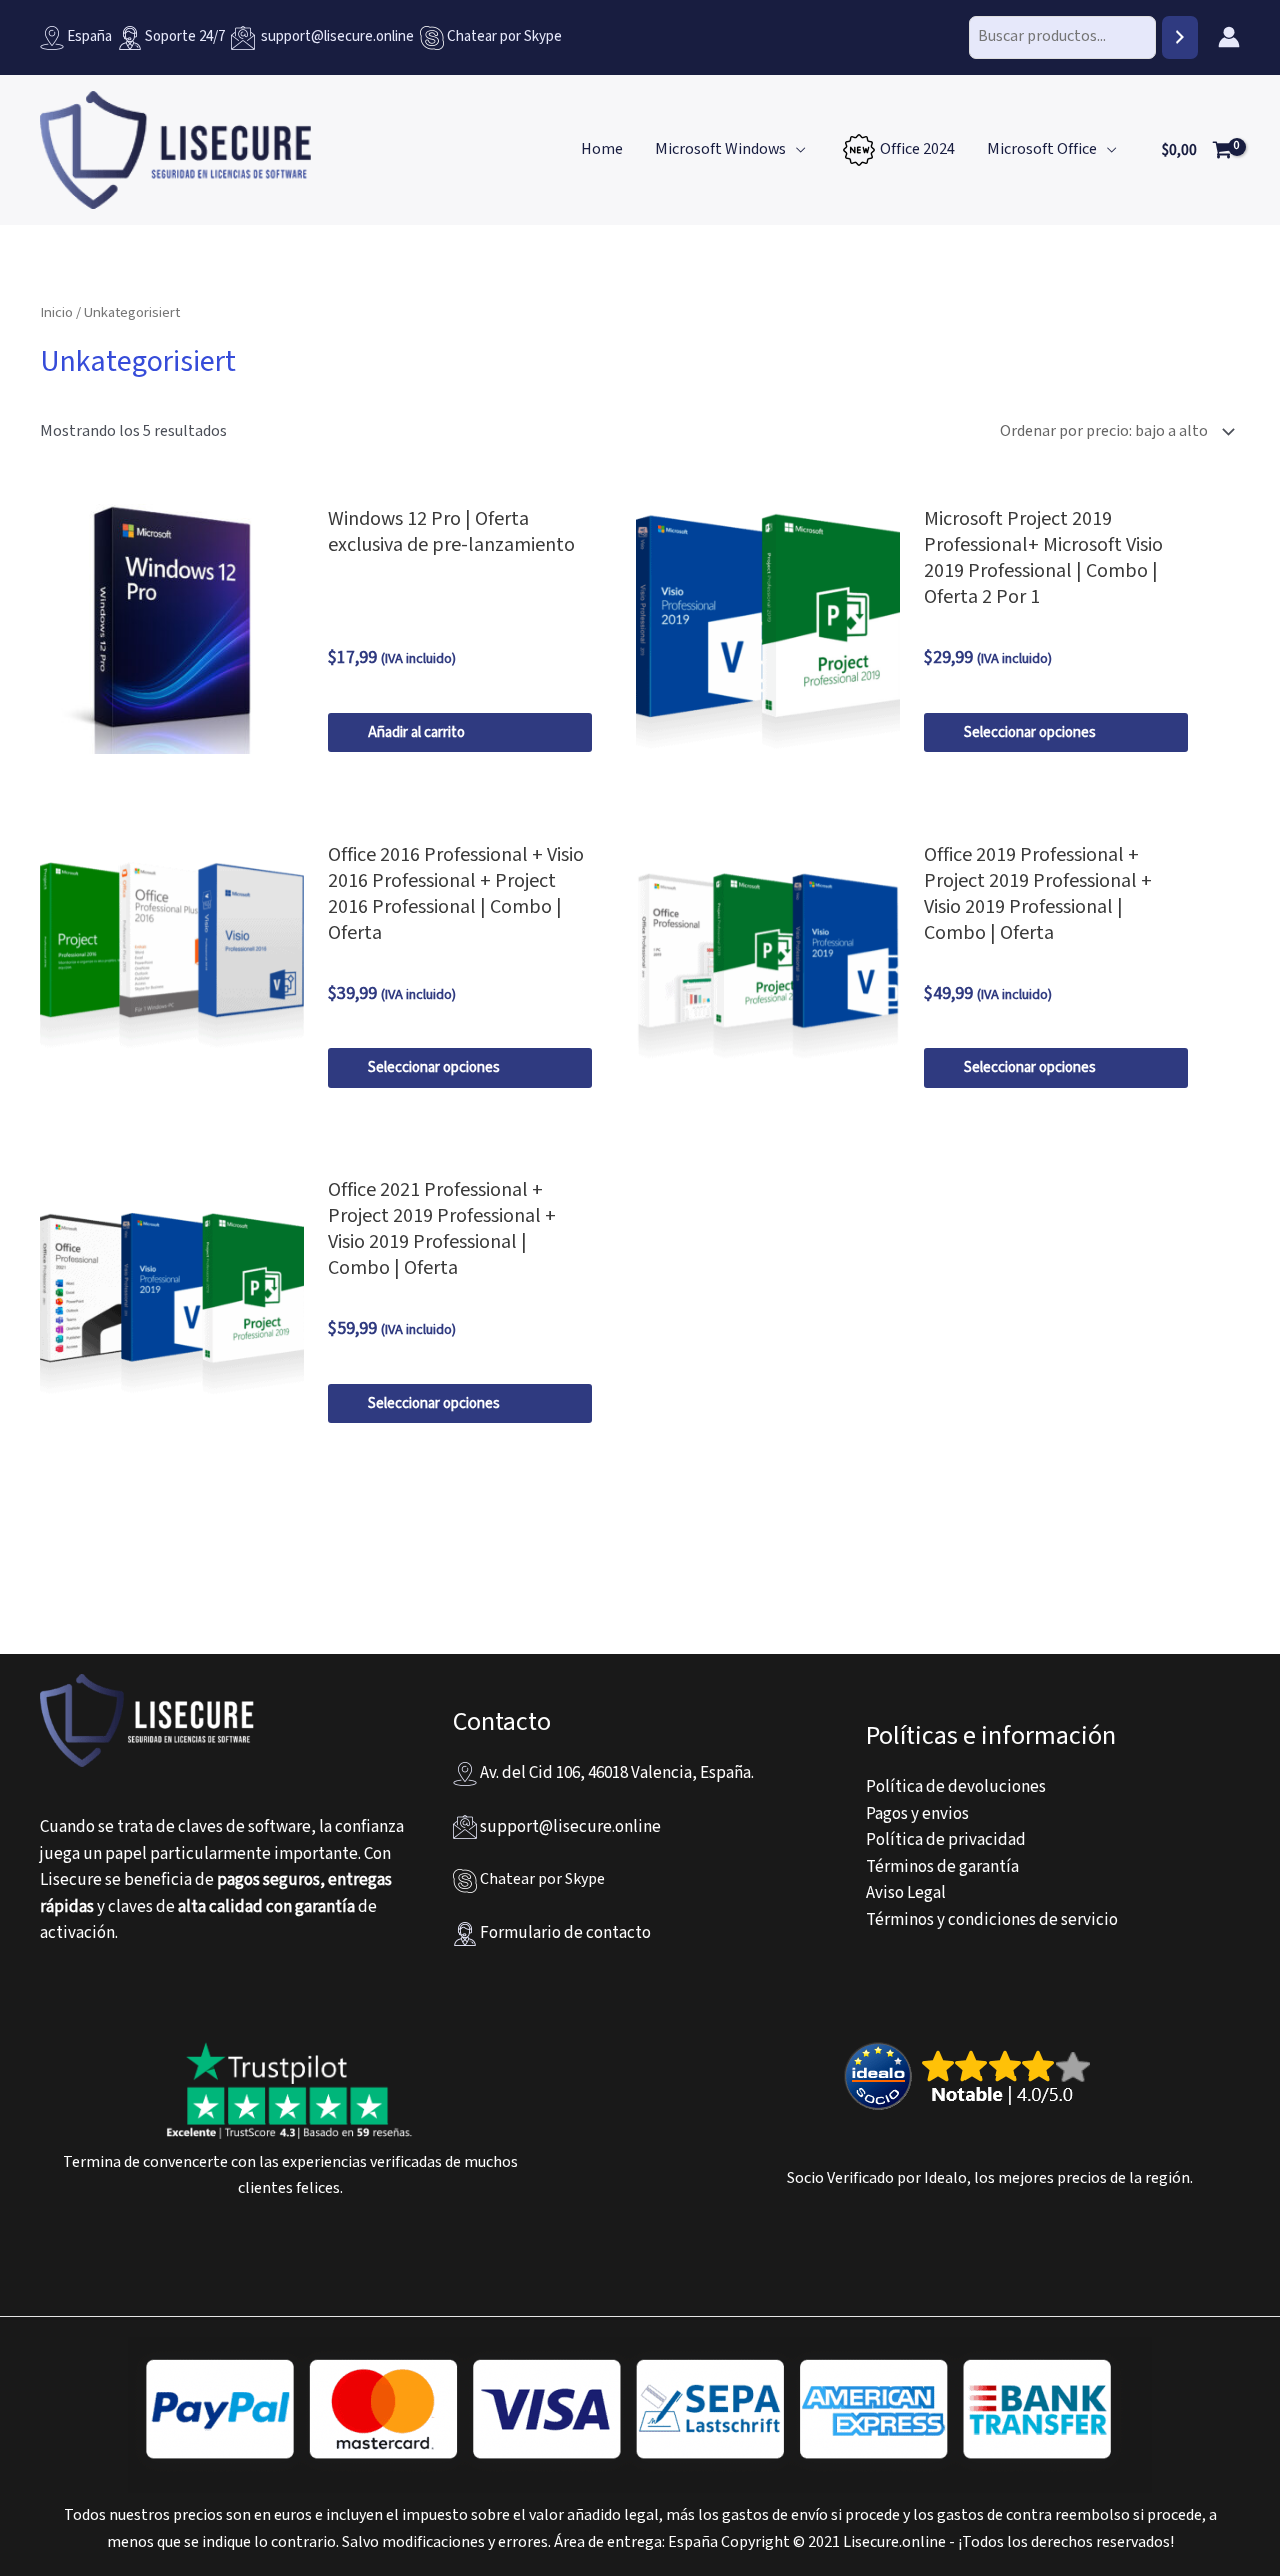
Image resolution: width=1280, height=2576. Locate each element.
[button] (796, 150)
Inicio (56, 312)
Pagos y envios (917, 1814)
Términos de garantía (942, 1867)
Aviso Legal (906, 1893)
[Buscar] (1180, 37)
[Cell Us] (433, 36)
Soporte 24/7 (183, 36)
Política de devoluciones (956, 1787)
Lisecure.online (894, 2542)
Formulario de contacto (564, 1933)
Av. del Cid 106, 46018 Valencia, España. (615, 1773)
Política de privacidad (946, 1840)
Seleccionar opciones (1030, 732)
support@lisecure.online (334, 36)
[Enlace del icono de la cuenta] (1229, 37)
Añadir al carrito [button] (416, 732)
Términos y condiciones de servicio (992, 1920)
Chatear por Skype (504, 36)
